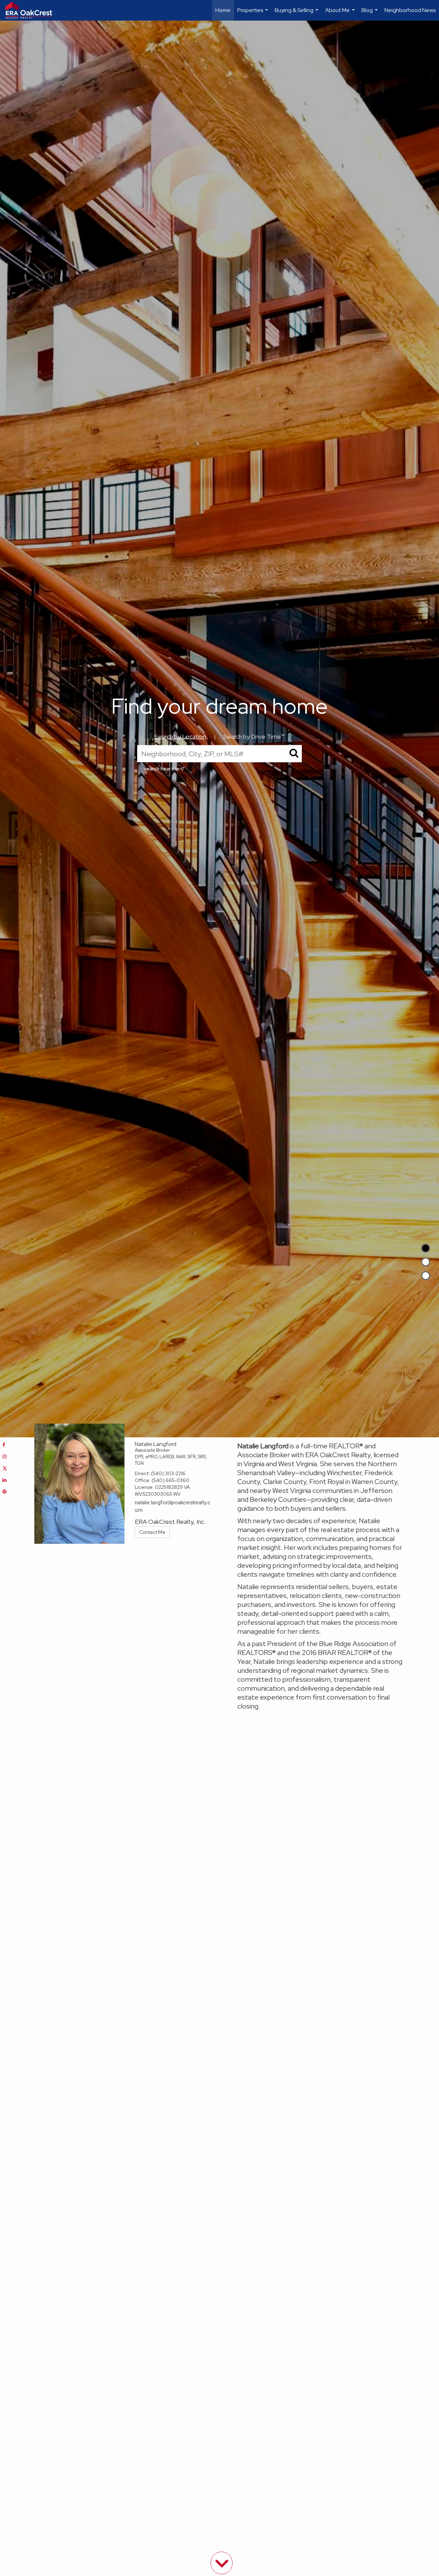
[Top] (426, 1248)
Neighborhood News (410, 10)
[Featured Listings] (426, 1262)
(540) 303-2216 (168, 1473)
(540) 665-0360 (170, 1480)
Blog (370, 14)
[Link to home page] (32, 10)
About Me (341, 14)
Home (223, 10)
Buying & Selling (297, 14)
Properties (253, 14)
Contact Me (152, 1532)
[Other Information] (426, 1276)
